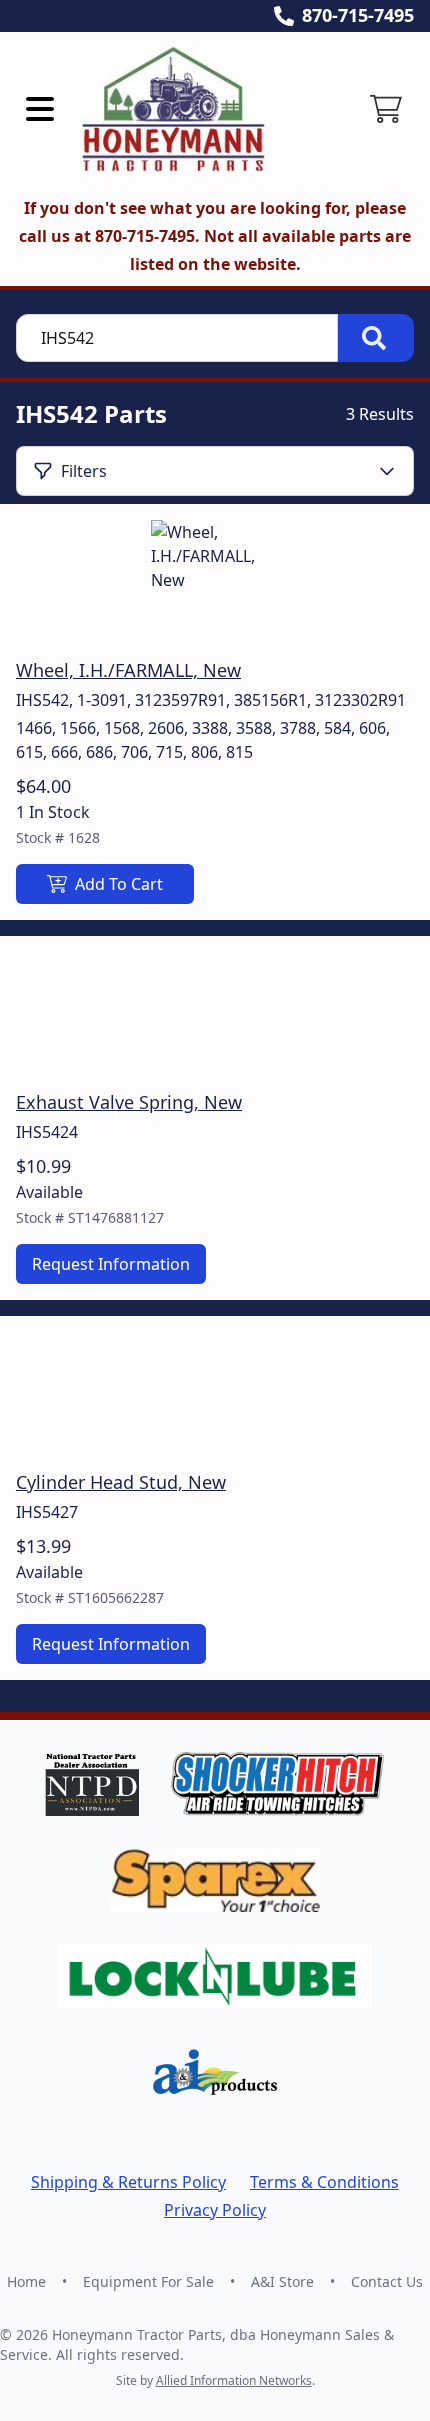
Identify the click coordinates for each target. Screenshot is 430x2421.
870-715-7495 (358, 15)
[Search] (376, 338)
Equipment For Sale (148, 2281)
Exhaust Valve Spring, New (129, 1102)
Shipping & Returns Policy (128, 2182)
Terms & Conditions (324, 2182)
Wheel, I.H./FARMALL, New (128, 670)
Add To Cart (119, 884)
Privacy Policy (215, 2210)
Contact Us (387, 2281)
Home (26, 2281)
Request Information (111, 1264)
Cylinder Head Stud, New (121, 1482)
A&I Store (282, 2281)
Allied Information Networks (234, 2380)
